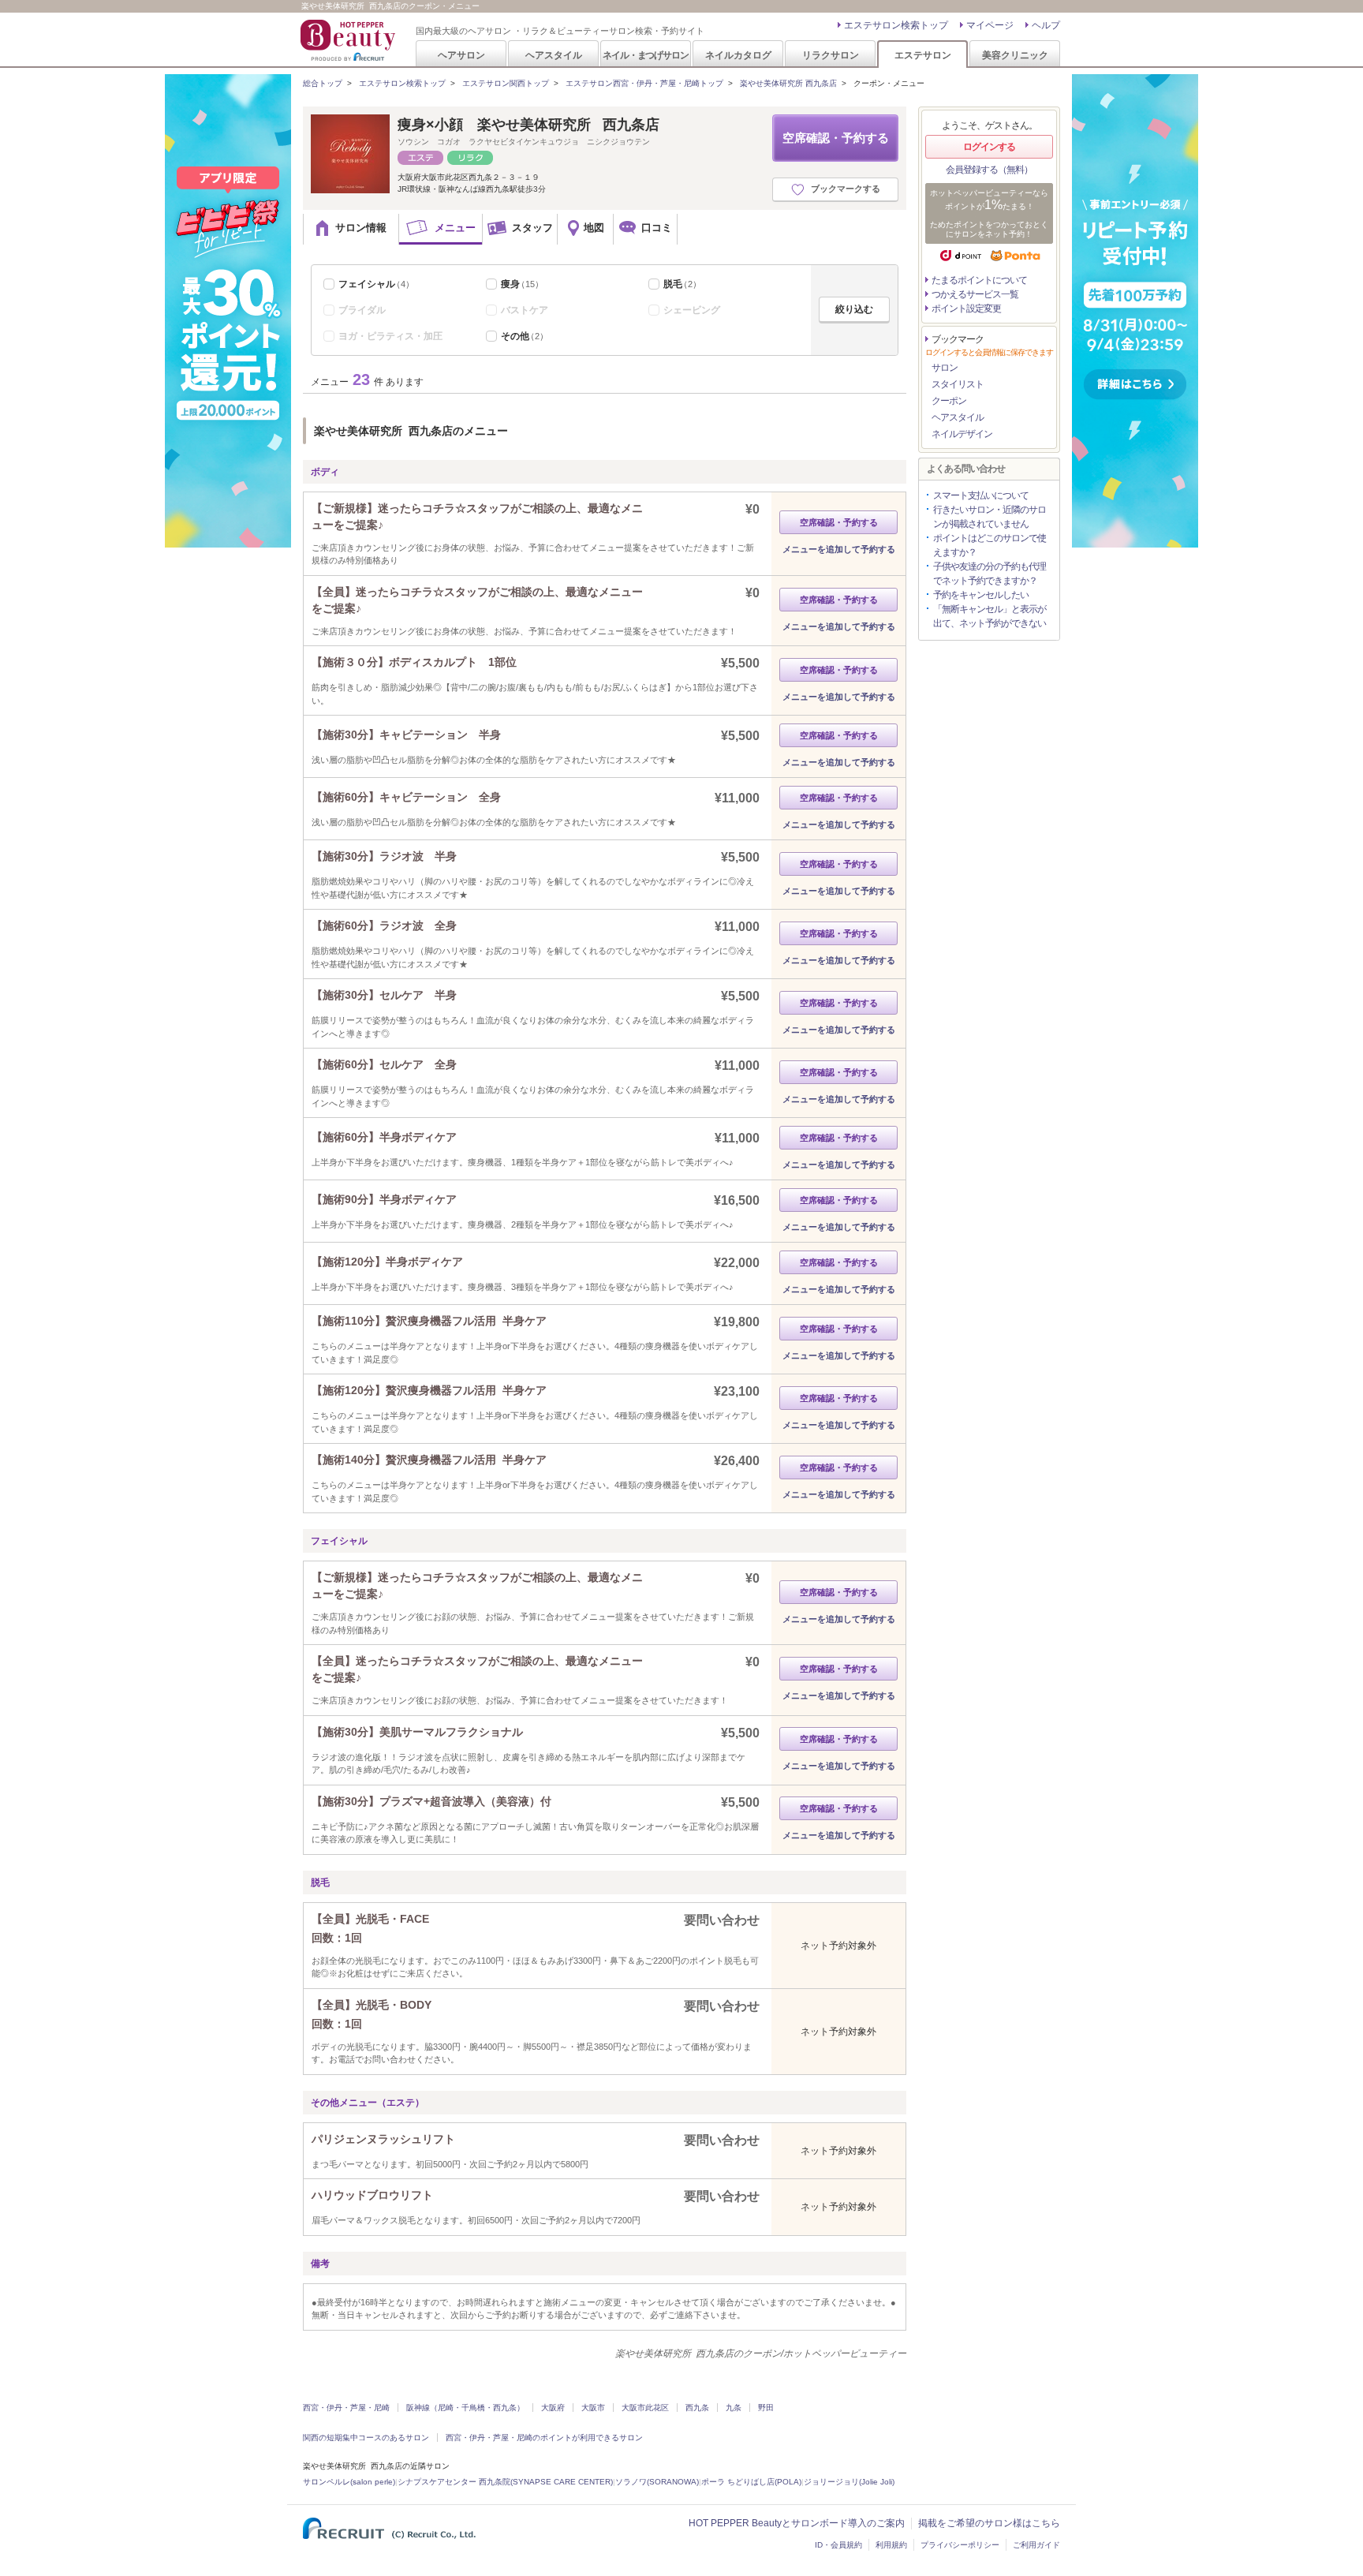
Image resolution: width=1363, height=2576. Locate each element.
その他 (525, 336)
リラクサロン (831, 55)
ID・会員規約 (838, 2545)
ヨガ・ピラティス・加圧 (390, 336)
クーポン (949, 401)
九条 (734, 2408)
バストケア (525, 310)
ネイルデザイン (962, 434)
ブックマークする (846, 189)
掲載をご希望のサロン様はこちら (989, 2523)
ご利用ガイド (1036, 2545)
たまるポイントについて (979, 280)
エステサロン (923, 55)
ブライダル (362, 310)
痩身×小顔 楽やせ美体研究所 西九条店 (528, 125)
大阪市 (593, 2408)
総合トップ (323, 83)
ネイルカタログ (738, 55)
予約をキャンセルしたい (981, 595)
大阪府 (553, 2408)
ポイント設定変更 (966, 308)
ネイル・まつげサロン (645, 55)
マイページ (990, 25)
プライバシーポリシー (960, 2545)
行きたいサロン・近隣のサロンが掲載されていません (990, 517)
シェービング (692, 310)
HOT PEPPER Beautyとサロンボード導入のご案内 (797, 2523)
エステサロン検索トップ (896, 25)
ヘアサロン (461, 55)
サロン (945, 368)
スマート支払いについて (981, 495)
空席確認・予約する (836, 138)
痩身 (522, 284)
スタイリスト (958, 384)
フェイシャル (376, 284)
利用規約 (891, 2545)
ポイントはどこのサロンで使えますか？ (990, 545)
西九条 (697, 2408)
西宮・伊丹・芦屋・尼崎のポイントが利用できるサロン (544, 2438)
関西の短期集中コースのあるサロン (366, 2438)
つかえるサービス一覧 (975, 294)
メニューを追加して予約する (839, 549)
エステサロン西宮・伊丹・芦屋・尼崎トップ (644, 83)
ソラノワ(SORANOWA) (657, 2482)
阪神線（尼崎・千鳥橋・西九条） (465, 2408)
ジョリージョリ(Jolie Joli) (849, 2482)
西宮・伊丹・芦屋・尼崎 (346, 2408)
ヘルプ (1046, 25)
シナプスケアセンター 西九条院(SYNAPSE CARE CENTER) (505, 2482)
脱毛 (682, 284)
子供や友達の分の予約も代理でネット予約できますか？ (990, 574)
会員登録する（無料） (989, 170)
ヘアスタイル (554, 55)
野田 (766, 2408)
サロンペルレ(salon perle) (349, 2482)
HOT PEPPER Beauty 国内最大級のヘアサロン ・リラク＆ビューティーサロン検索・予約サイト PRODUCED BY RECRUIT (349, 40)
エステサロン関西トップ (506, 83)
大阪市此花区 (645, 2408)
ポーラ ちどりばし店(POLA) (751, 2482)
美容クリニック (1015, 55)
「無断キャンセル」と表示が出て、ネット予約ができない (990, 616)
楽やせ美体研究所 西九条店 (788, 83)
